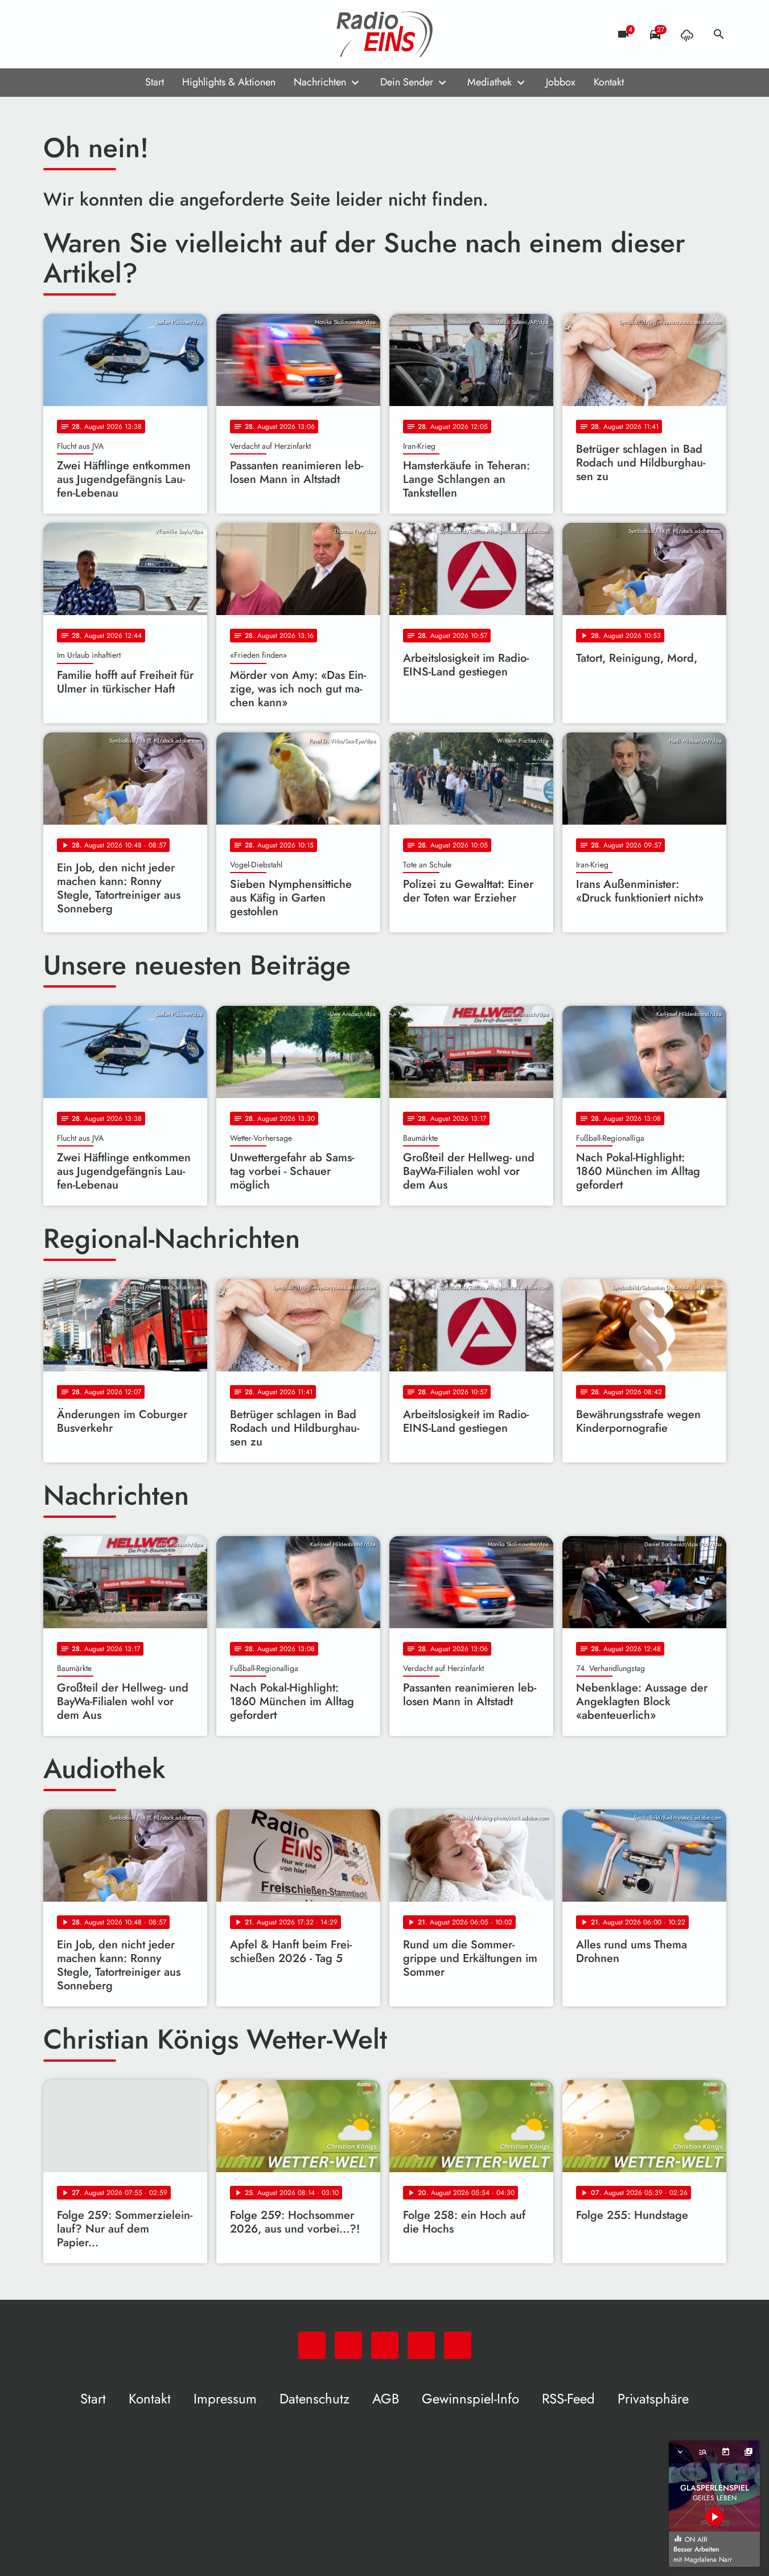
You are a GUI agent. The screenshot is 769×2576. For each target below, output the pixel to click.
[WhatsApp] (55, 34)
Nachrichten (320, 82)
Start (155, 82)
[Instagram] (100, 34)
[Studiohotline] (146, 34)
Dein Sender (407, 82)
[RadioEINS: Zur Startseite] (385, 34)
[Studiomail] (123, 34)
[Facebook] (77, 34)
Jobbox (561, 82)
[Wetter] (687, 34)
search (719, 34)
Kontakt (609, 82)
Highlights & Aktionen (229, 82)
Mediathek (490, 82)
